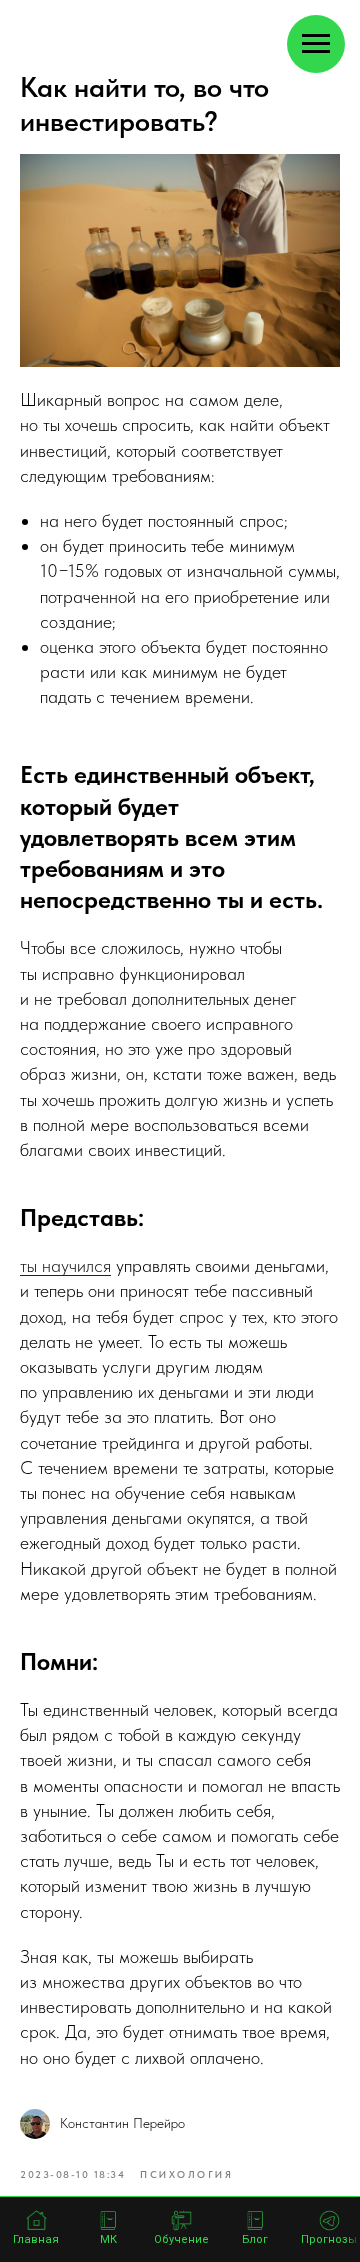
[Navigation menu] (316, 44)
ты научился (65, 1265)
